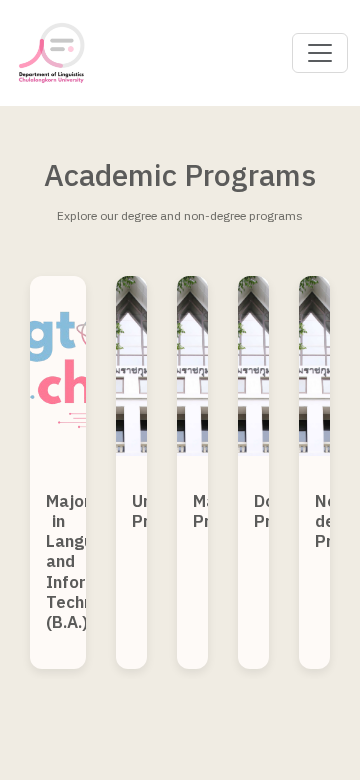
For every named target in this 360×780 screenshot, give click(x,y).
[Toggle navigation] (320, 53)
